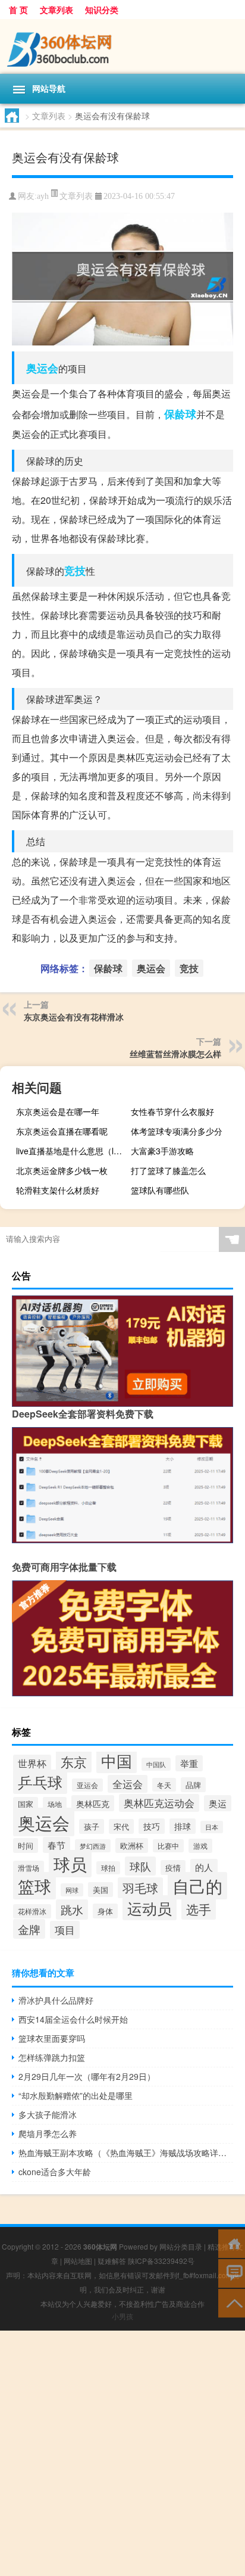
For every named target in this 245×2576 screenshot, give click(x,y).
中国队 (156, 1764)
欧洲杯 (132, 1845)
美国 (100, 1890)
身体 (105, 1911)
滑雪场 (29, 1868)
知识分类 (102, 10)
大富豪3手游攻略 (162, 1151)
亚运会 (87, 1785)
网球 (72, 1890)
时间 (26, 1845)
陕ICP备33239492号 (161, 2261)
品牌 (193, 1785)
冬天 (164, 1785)
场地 (55, 1804)
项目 (65, 1930)
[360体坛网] (122, 46)
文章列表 (56, 10)
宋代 (121, 1826)
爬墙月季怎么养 (48, 2133)
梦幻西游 (93, 1846)
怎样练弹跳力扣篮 (52, 2057)
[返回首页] (232, 2243)
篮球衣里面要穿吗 (52, 2038)
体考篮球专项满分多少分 (177, 1131)
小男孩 (122, 2316)
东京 (74, 1762)
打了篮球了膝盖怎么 (168, 1170)
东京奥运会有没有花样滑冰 (74, 1017)
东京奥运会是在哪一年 (58, 1111)
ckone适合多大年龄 (55, 2172)
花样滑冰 (32, 1911)
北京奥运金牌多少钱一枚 (62, 1170)
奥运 (218, 1803)
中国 (117, 1760)
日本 (212, 1827)
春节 (56, 1845)
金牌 (29, 1929)
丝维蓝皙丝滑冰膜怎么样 (175, 1054)
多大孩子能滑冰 (48, 2114)
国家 (26, 1804)
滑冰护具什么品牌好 (56, 2000)
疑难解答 (112, 2261)
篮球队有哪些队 (160, 1190)
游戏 (200, 1846)
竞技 (75, 571)
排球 (183, 1826)
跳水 (72, 1910)
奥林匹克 (93, 1803)
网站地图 (78, 2261)
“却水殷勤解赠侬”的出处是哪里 (76, 2095)
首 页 (18, 10)
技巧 (152, 1826)
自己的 (197, 1886)
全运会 (128, 1784)
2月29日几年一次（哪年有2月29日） (87, 2076)
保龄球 (180, 414)
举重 (189, 1763)
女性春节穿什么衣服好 (172, 1111)
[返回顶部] (232, 2302)
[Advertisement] (122, 2453)
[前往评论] (232, 2273)
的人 (204, 1867)
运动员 (150, 1908)
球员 (70, 1864)
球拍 (108, 1868)
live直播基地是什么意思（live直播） (72, 1151)
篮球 (34, 1886)
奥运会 (42, 368)
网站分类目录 (181, 2246)
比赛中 (168, 1846)
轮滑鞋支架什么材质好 (58, 1190)
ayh (43, 196)
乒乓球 (40, 1782)
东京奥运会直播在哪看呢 (62, 1131)
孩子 (92, 1826)
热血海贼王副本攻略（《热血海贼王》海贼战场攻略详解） (126, 2153)
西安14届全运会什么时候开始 (73, 2019)
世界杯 (32, 1763)
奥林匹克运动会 (159, 1803)
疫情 (173, 1868)
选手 (199, 1909)
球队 (140, 1866)
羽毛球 (140, 1888)
